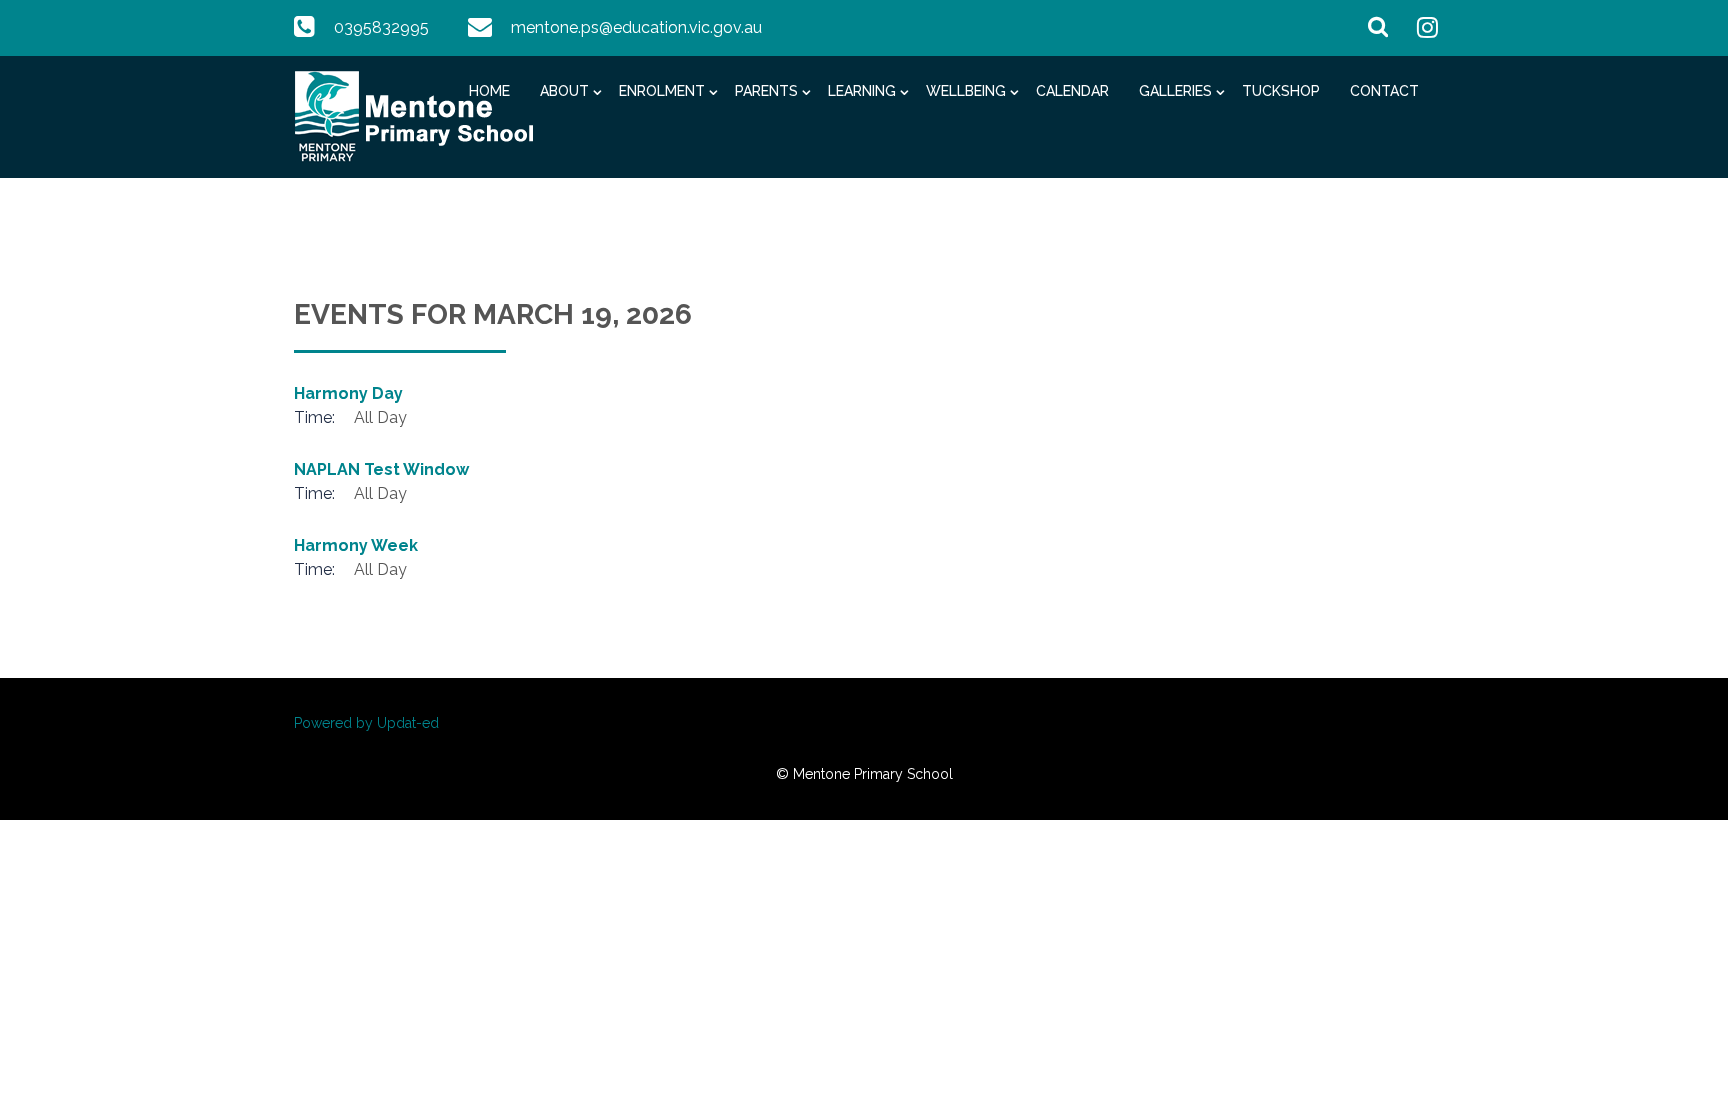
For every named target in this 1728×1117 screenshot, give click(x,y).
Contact (1384, 91)
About (564, 91)
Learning (862, 91)
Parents (766, 91)
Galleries (1175, 91)
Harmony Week (356, 545)
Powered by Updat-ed (366, 723)
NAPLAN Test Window (381, 469)
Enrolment (662, 91)
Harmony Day (348, 393)
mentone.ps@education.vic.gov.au (636, 27)
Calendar (1072, 91)
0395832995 (381, 27)
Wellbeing (966, 91)
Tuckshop (1281, 91)
